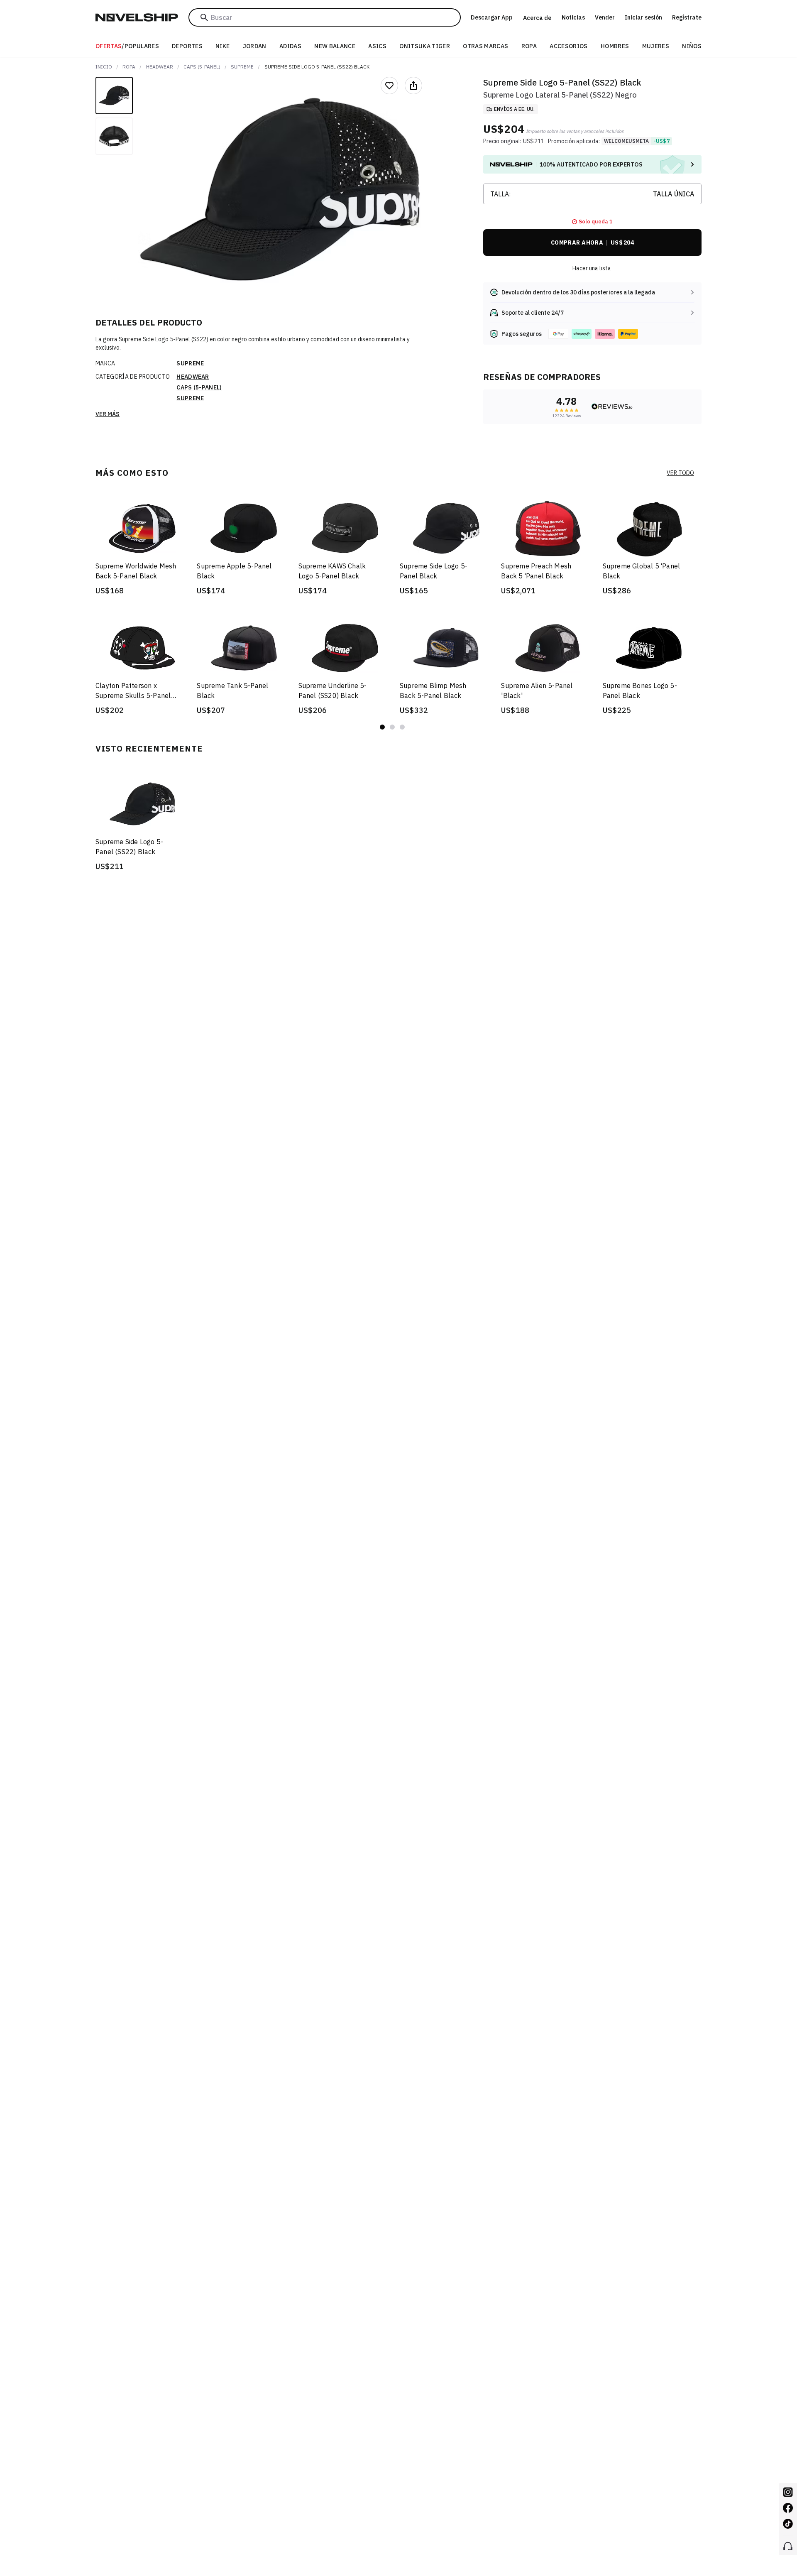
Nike (222, 46)
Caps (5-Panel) (202, 67)
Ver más (108, 414)
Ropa (529, 46)
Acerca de (537, 18)
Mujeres (656, 46)
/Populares (127, 46)
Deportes (187, 46)
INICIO (104, 67)
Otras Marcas (485, 46)
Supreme (242, 67)
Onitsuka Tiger (425, 46)
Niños (692, 46)
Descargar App (492, 17)
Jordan (255, 46)
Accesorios (569, 46)
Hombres (615, 46)
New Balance (335, 46)
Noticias (573, 17)
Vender (605, 17)
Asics (377, 46)
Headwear (160, 67)
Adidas (290, 46)
